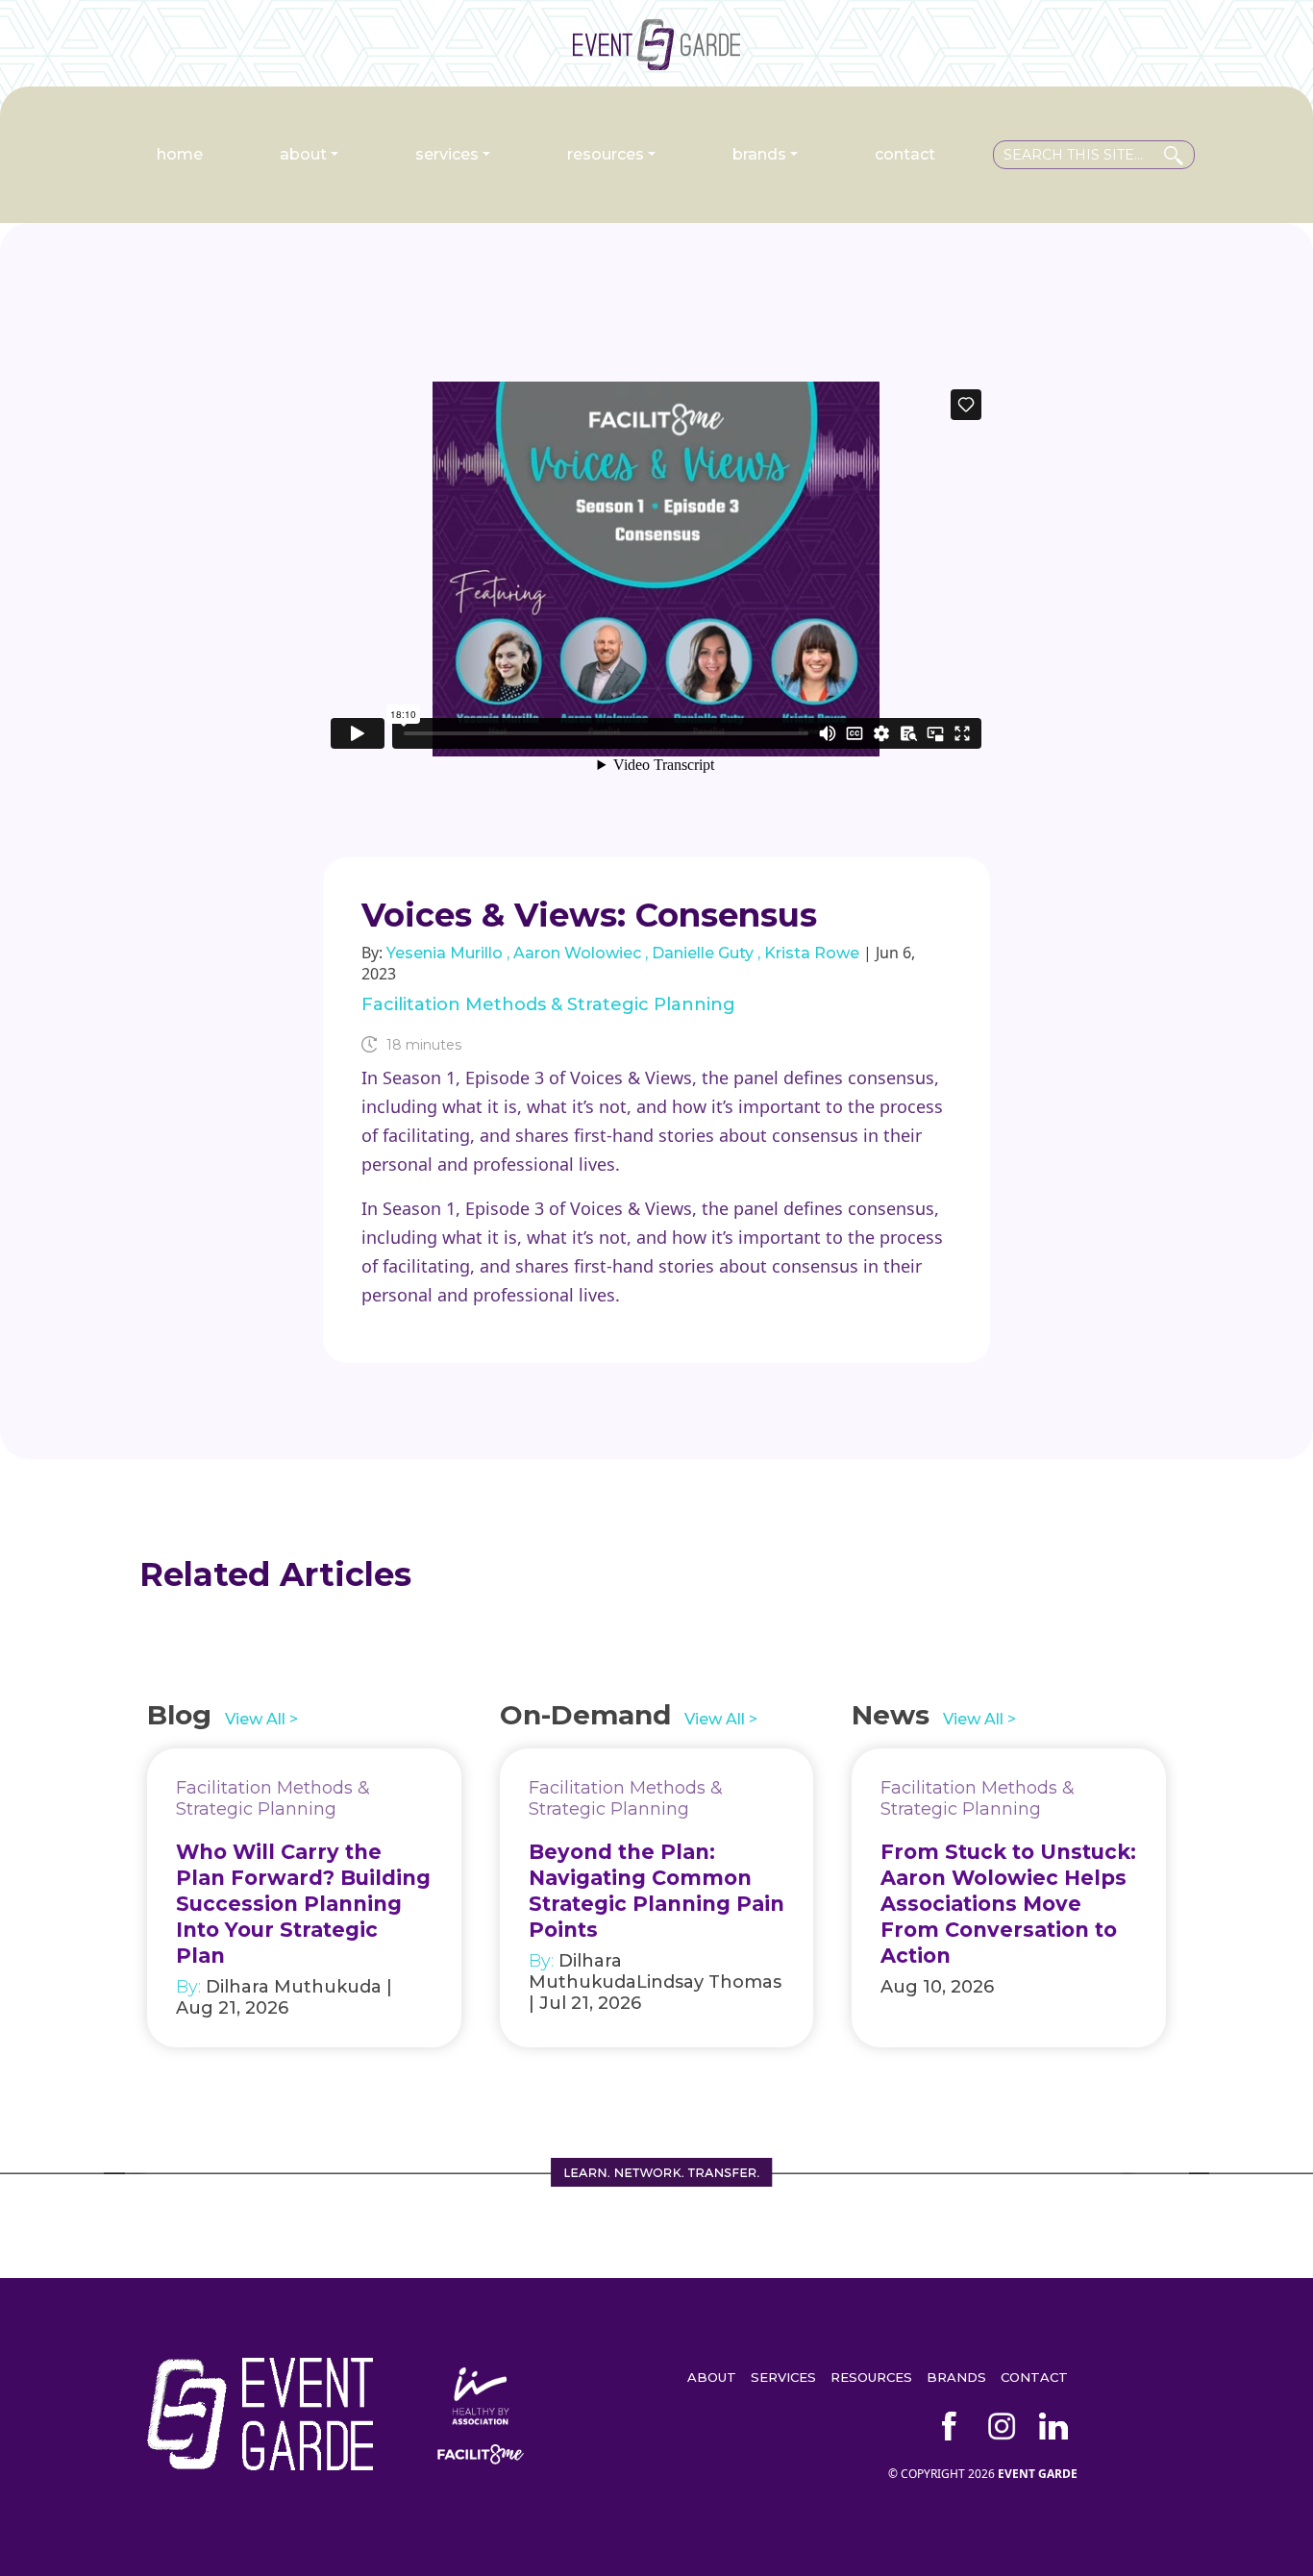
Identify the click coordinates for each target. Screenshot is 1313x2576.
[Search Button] (1174, 152)
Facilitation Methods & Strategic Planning (548, 1004)
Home (180, 154)
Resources (606, 154)
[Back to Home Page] (657, 62)
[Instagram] (1002, 2426)
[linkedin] (1053, 2426)
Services (447, 154)
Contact (905, 154)
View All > (261, 1719)
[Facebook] (950, 2426)
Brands (759, 154)
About (303, 154)
